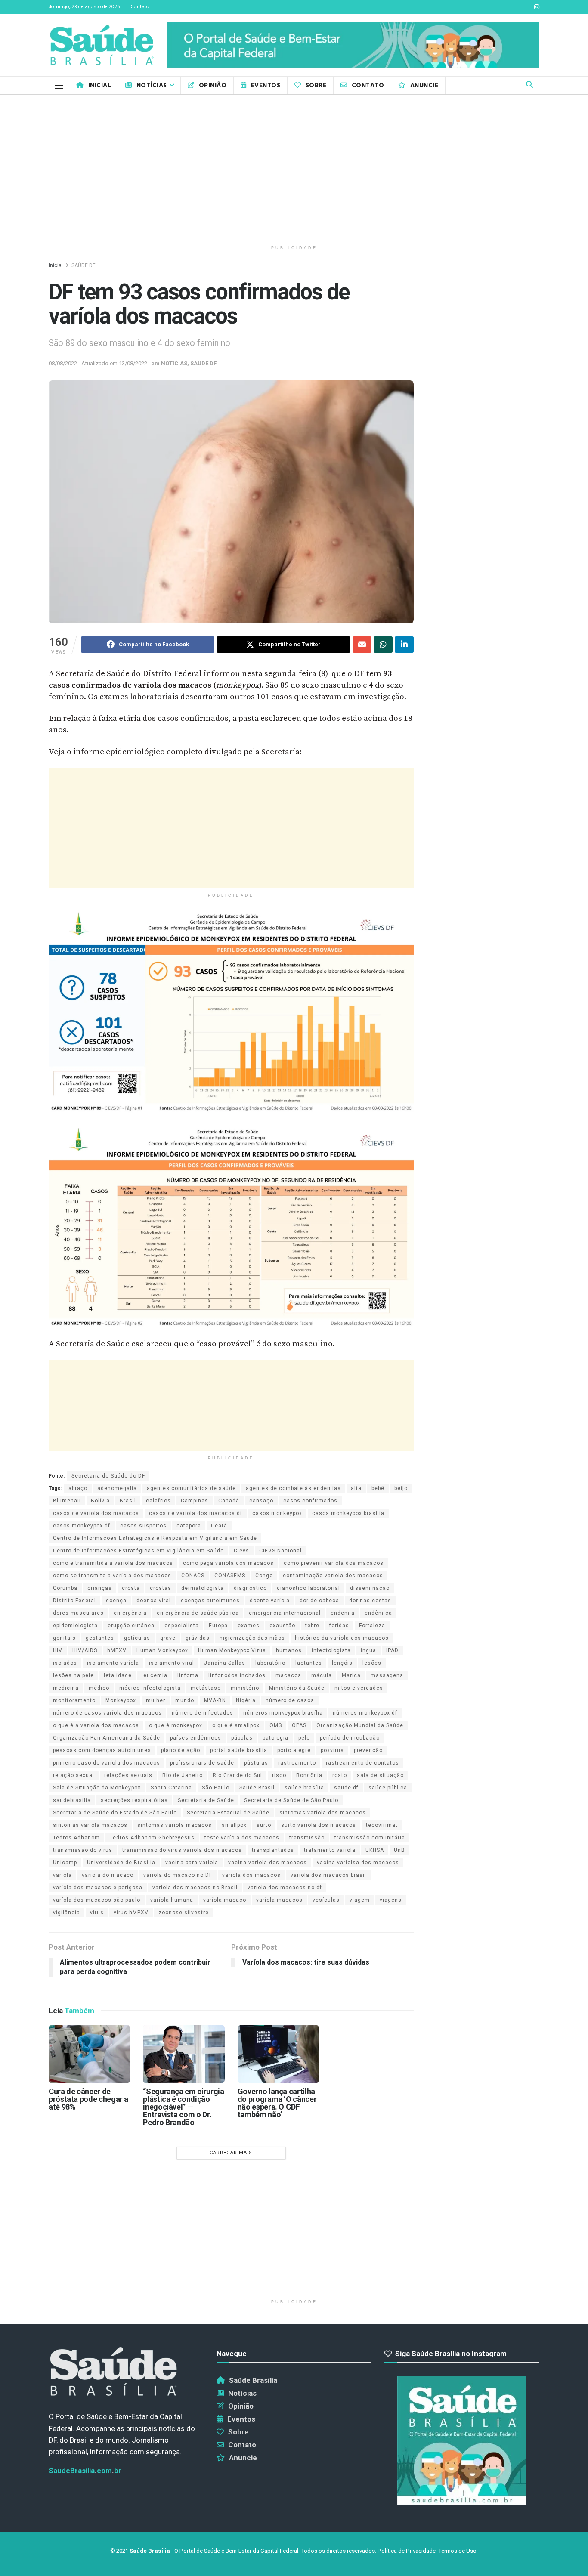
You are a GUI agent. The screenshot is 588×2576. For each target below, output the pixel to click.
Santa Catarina (171, 1788)
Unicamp (65, 1863)
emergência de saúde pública (198, 1613)
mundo (185, 1700)
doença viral (154, 1601)
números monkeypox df (365, 1713)
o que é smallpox (236, 1725)
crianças (100, 1588)
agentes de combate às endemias (293, 1488)
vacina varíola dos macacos (268, 1863)
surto (264, 1825)
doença (116, 1601)
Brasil (128, 1501)
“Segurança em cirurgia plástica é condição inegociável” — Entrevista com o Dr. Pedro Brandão (183, 2107)
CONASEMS (230, 1576)
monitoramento (74, 1700)
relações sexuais (128, 1775)
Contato (140, 7)
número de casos (290, 1700)
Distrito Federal (74, 1601)
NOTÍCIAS (174, 363)
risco (279, 1775)
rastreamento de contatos (362, 1763)
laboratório (270, 1663)
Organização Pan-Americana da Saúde (107, 1738)
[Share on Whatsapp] (383, 645)
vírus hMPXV (131, 1913)
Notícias (152, 86)
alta (356, 1488)
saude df (346, 1788)
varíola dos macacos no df (285, 1888)
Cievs (241, 1551)
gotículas (137, 1638)
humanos (289, 1650)
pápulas (242, 1738)
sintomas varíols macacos (175, 1825)
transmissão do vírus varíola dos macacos (182, 1850)
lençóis (342, 1663)
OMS (276, 1725)
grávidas (198, 1638)
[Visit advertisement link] (353, 45)
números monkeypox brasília (283, 1713)
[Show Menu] (59, 86)
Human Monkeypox (162, 1650)
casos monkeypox (277, 1513)
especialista (182, 1626)
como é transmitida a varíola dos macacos (113, 1563)
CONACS (193, 1576)
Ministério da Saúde (297, 1688)
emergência (130, 1613)
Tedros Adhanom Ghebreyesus (152, 1838)
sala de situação (380, 1775)
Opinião (213, 86)
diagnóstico (250, 1588)
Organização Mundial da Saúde (360, 1725)
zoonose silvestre (184, 1913)
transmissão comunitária (370, 1838)
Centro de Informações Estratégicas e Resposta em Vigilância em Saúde (155, 1538)
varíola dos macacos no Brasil (195, 1888)
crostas (161, 1588)
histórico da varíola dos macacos (342, 1638)
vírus (97, 1913)
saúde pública (388, 1788)
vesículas (326, 1900)
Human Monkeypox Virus (232, 1650)
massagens (387, 1675)
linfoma (188, 1675)
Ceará (219, 1526)
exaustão (282, 1626)
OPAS (299, 1725)
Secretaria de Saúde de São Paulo (291, 1800)
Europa (218, 1626)
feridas (339, 1626)
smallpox (234, 1825)
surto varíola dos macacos (319, 1825)
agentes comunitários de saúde (191, 1488)
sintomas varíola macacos (90, 1825)
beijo (401, 1488)
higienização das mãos (252, 1638)
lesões (372, 1663)
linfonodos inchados (237, 1675)
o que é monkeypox (176, 1725)
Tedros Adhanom (76, 1838)
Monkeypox (121, 1700)
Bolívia (100, 1501)
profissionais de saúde (202, 1763)
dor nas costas (370, 1601)
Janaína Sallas (225, 1663)
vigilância (67, 1913)
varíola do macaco (108, 1875)
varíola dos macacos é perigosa (98, 1888)
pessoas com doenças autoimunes (102, 1750)
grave (168, 1638)
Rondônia (309, 1775)
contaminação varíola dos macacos (333, 1576)
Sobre (316, 86)
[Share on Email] (362, 645)
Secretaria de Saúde (206, 1800)
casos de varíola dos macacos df (196, 1513)
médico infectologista (150, 1688)
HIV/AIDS (85, 1650)
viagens (391, 1900)
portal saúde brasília (239, 1750)
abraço (78, 1488)
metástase (206, 1688)
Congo (264, 1576)
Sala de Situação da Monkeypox (97, 1788)
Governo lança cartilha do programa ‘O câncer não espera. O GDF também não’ (277, 2103)
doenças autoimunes (210, 1601)
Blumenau (67, 1501)
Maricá (351, 1675)
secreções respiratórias (134, 1800)
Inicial (100, 86)
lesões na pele (73, 1675)
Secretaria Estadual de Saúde (228, 1813)
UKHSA (375, 1850)
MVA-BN (215, 1700)
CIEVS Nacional (280, 1551)
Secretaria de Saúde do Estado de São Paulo (115, 1813)
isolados (65, 1663)
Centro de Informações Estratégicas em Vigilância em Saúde (138, 1551)
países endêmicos (196, 1738)
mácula (322, 1675)
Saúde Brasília (253, 2380)
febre (312, 1626)
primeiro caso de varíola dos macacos (107, 1763)
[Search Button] (529, 85)
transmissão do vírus (83, 1850)
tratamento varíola (330, 1850)
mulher (156, 1700)
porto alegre (294, 1750)
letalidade (118, 1675)
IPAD (392, 1650)
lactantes (309, 1663)
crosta (131, 1588)
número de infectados (203, 1713)
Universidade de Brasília (121, 1863)
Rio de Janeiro (183, 1775)
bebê (378, 1488)
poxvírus (332, 1750)
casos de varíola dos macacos (96, 1513)
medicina (66, 1688)
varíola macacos (279, 1900)
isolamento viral (172, 1663)
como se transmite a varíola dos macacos (112, 1576)
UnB (399, 1850)
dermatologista (203, 1588)
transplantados (273, 1850)
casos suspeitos (143, 1526)
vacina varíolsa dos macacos (358, 1863)
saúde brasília (304, 1788)
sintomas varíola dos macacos (323, 1813)
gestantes (100, 1638)
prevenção (368, 1750)
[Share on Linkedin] (404, 645)
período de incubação (350, 1738)
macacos (288, 1675)
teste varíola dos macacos (242, 1838)
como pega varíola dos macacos (228, 1563)
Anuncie (424, 86)
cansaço (261, 1501)
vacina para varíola (192, 1863)
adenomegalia (117, 1488)
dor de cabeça (319, 1601)
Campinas (195, 1501)
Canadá (229, 1501)
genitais (64, 1638)
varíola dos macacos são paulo (97, 1900)
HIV (58, 1650)
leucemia (155, 1675)
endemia (343, 1613)
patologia (275, 1738)
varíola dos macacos (251, 1875)
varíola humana (172, 1900)
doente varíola (270, 1601)
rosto (340, 1775)
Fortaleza (372, 1626)
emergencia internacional (285, 1613)
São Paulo (216, 1788)
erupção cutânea (131, 1626)
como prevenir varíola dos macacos (334, 1563)
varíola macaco (225, 1900)
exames (249, 1626)
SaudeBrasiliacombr (85, 2471)
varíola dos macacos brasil (328, 1875)
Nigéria (246, 1700)
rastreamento (297, 1763)
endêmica (378, 1613)
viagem (360, 1900)
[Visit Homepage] (102, 45)
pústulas (256, 1763)
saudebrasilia (72, 1800)
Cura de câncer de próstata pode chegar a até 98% (88, 2099)
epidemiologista (75, 1626)
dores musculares (78, 1613)
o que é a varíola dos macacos (96, 1725)
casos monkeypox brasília (348, 1513)
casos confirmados (310, 1501)
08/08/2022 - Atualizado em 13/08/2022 (98, 363)
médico (99, 1688)
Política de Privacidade (407, 2551)
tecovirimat (382, 1825)
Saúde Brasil (257, 1788)
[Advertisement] (294, 168)
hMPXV (117, 1650)
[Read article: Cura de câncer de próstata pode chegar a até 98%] (89, 2054)
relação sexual (74, 1775)
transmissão (307, 1838)
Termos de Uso (457, 2551)
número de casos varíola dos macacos (107, 1713)
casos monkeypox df (82, 1526)
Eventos (266, 86)
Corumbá (65, 1588)
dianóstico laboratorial (308, 1588)
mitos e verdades (359, 1688)
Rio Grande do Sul (237, 1775)
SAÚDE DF (83, 265)
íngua (368, 1650)
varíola (62, 1875)
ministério (245, 1688)
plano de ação (181, 1750)
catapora (189, 1526)
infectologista (331, 1650)
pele (304, 1738)
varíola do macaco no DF (178, 1875)
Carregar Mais (231, 2153)
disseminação (370, 1588)
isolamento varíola (113, 1663)
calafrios (158, 1501)
